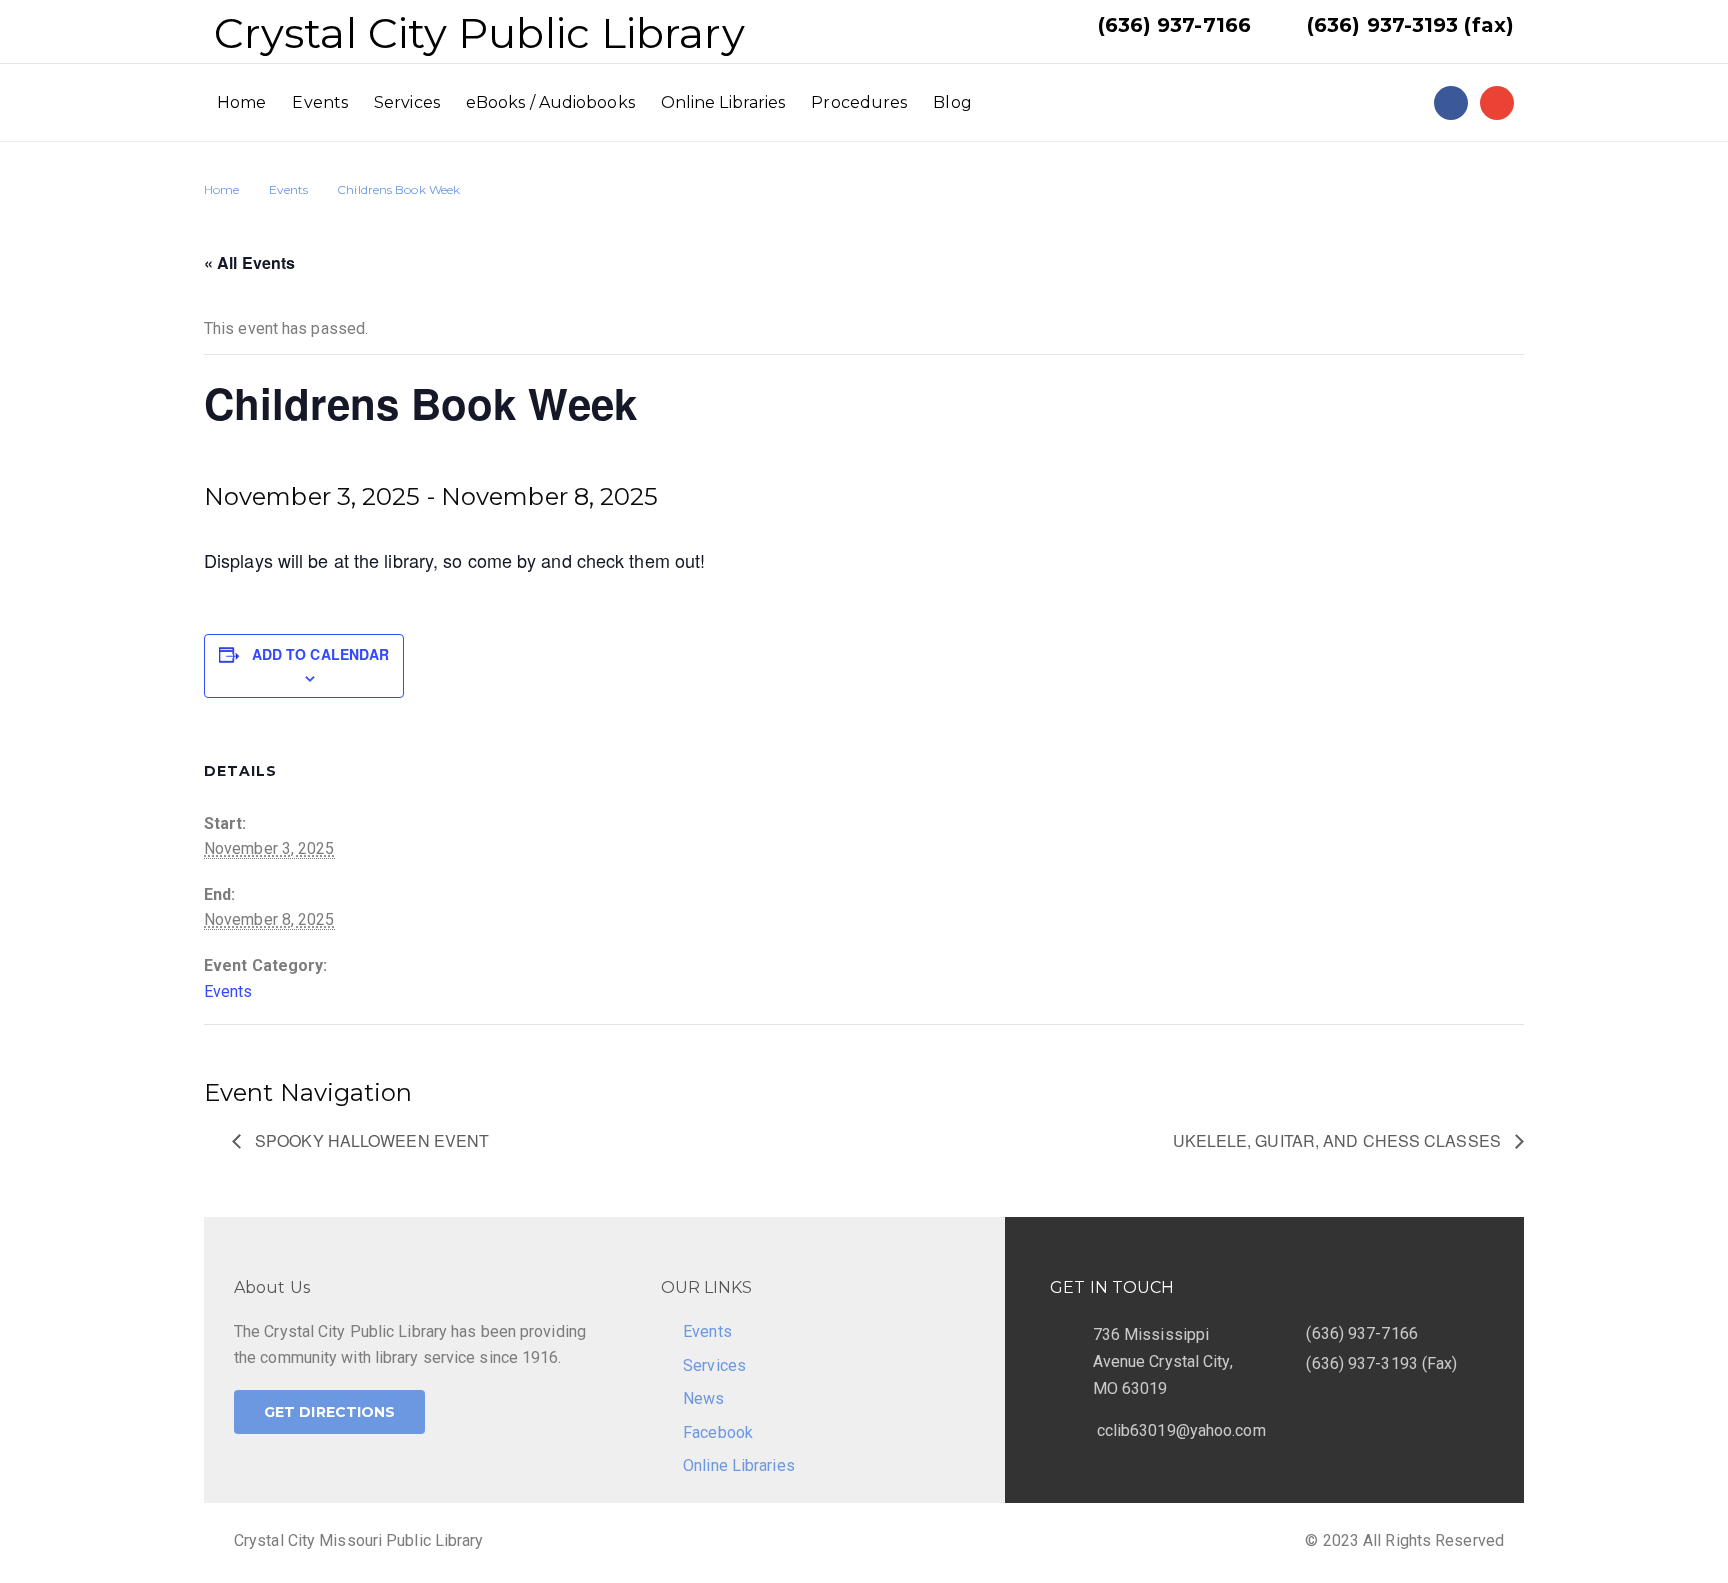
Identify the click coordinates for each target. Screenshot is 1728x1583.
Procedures (859, 102)
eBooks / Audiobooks (550, 102)
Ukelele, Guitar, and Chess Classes (1339, 1140)
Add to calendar (321, 654)
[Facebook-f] (1451, 103)
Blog (952, 102)
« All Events (249, 262)
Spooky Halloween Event (370, 1140)
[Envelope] (1497, 103)
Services (407, 102)
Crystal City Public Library (479, 33)
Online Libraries (723, 102)
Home (241, 102)
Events (320, 102)
